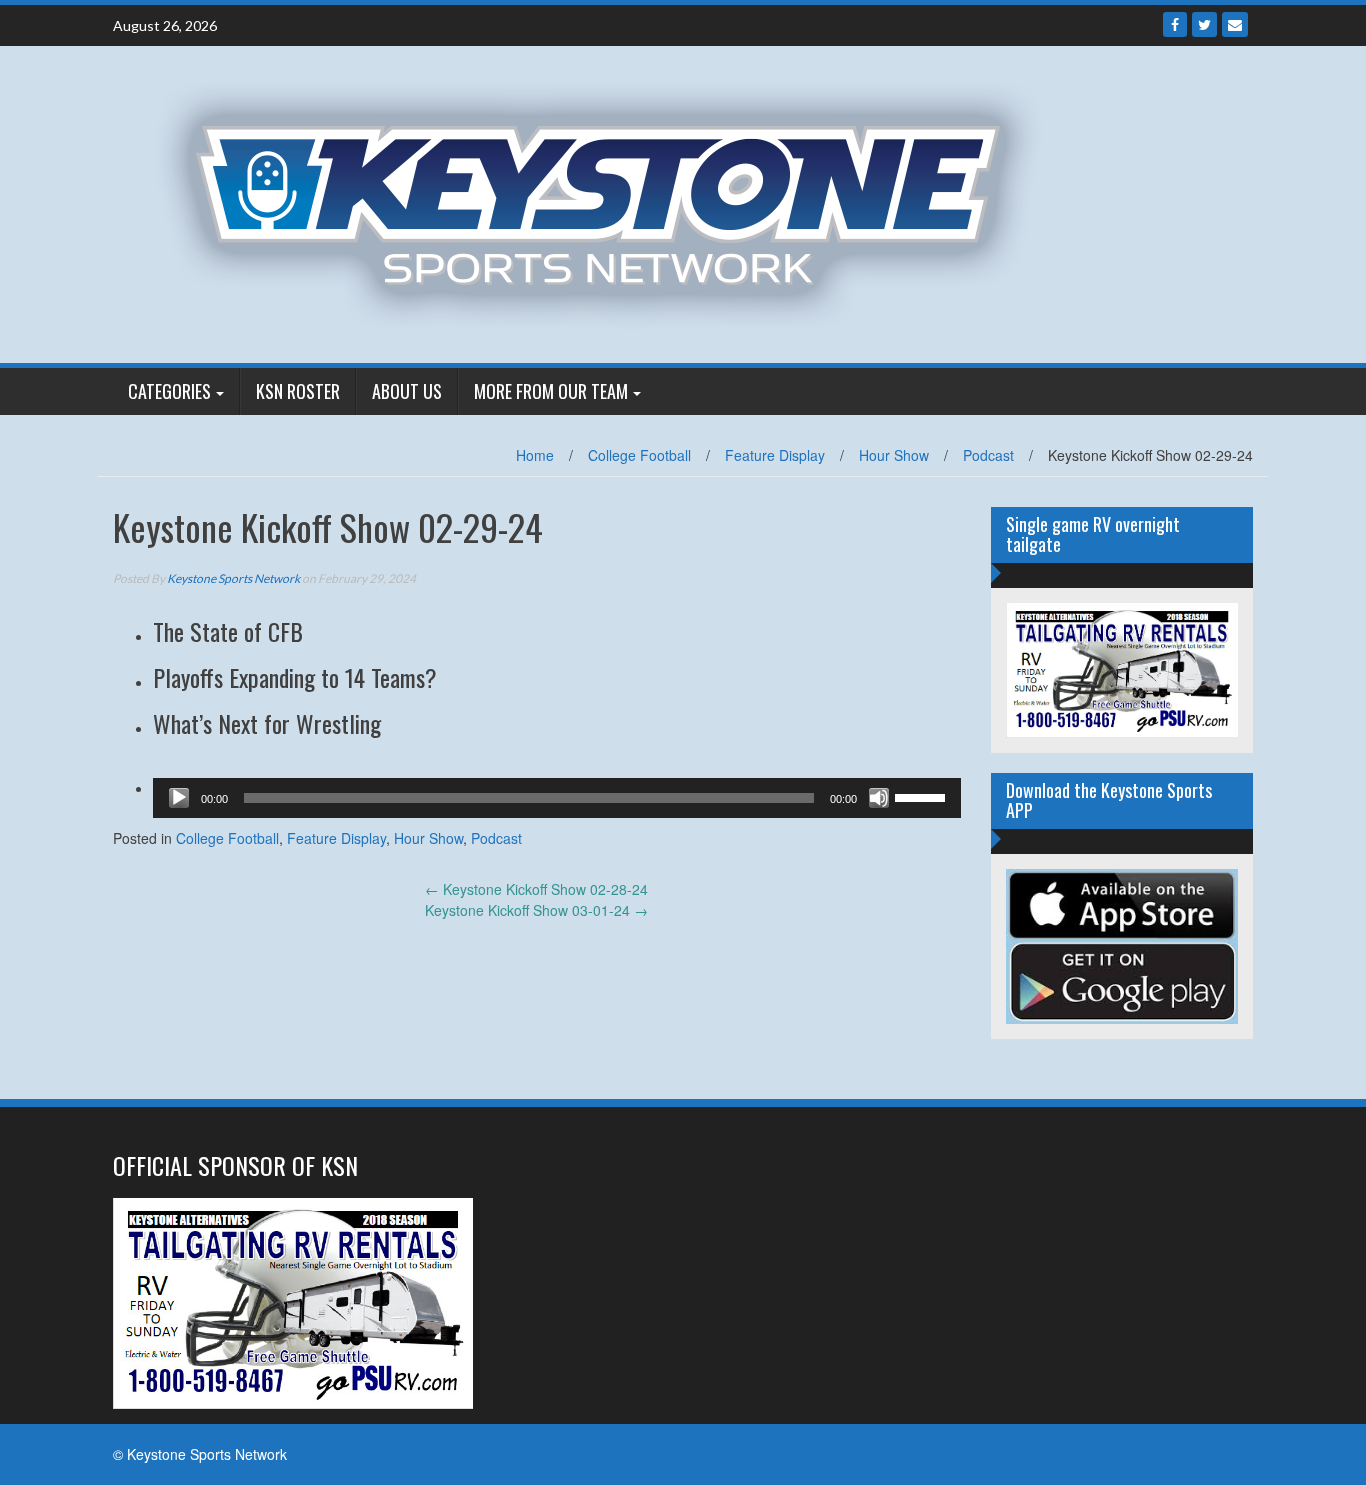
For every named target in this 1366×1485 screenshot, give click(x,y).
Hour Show (894, 455)
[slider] (923, 796)
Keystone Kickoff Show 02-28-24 (536, 889)
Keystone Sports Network (233, 578)
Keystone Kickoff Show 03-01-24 (536, 910)
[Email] (1235, 24)
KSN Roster (298, 391)
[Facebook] (1175, 24)
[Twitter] (1204, 24)
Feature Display (775, 455)
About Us (407, 391)
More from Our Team (551, 391)
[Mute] (879, 798)
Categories (169, 391)
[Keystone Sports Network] (609, 202)
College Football (639, 455)
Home (535, 455)
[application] (557, 798)
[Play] (179, 798)
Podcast (988, 455)
